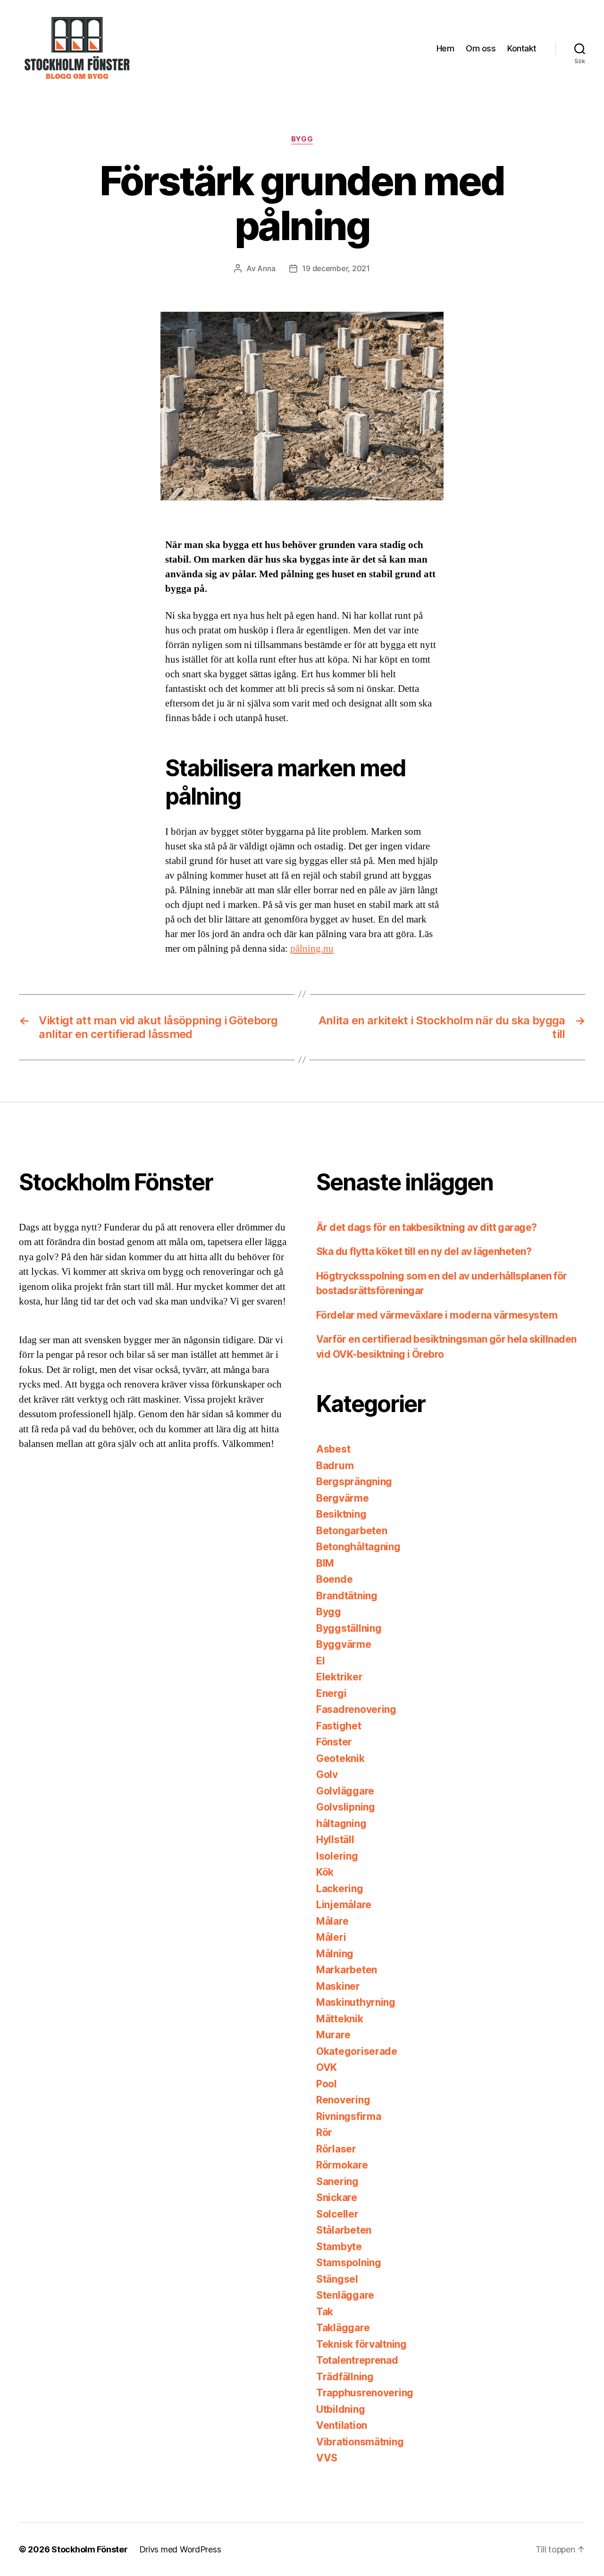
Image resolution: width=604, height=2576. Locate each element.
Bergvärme (343, 1498)
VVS (327, 2458)
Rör (324, 2132)
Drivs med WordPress (180, 2549)
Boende (334, 1579)
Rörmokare (342, 2165)
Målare (332, 1921)
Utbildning (340, 2409)
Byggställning (349, 1628)
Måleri (331, 1937)
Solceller (337, 2214)
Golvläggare (345, 1791)
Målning (335, 1954)
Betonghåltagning (358, 1547)
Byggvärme (344, 1644)
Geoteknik (340, 1758)
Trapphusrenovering (365, 2393)
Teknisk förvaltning (361, 2344)
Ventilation (342, 2425)
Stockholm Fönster (89, 2549)
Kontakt (522, 48)
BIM (325, 1563)
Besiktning (341, 1514)
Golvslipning (346, 1807)
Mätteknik (340, 2019)
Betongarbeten (352, 1531)
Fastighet (339, 1726)
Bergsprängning (354, 1482)
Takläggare (343, 2328)
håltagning (341, 1824)
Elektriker (339, 1677)
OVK (327, 2067)
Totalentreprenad (357, 2360)
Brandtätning (347, 1596)
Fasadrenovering (356, 1709)
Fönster (334, 1742)
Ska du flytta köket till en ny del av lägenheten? (424, 1251)
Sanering (337, 2181)
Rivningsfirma (349, 2116)
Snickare (337, 2198)
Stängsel (337, 2279)
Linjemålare (344, 1905)
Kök (325, 1872)
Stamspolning (349, 2263)
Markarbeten (347, 1970)
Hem (445, 48)
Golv (327, 1774)
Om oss (481, 48)
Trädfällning (345, 2377)
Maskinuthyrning (356, 2002)
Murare (333, 2035)
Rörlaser (336, 2149)
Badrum (335, 1466)
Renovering (343, 2100)
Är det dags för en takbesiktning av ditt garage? (427, 1227)
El (320, 1661)
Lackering (340, 1889)
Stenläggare (345, 2295)
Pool (327, 2084)
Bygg (302, 139)
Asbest (333, 1449)
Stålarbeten (344, 2230)
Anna (266, 268)
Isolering (337, 1856)
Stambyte (339, 2247)
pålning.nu (312, 949)
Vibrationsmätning (360, 2442)
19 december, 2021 (336, 268)
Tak (325, 2312)
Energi (331, 1693)
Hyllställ (335, 1840)
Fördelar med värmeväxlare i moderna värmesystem (437, 1315)
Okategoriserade (357, 2051)
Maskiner (338, 1986)
